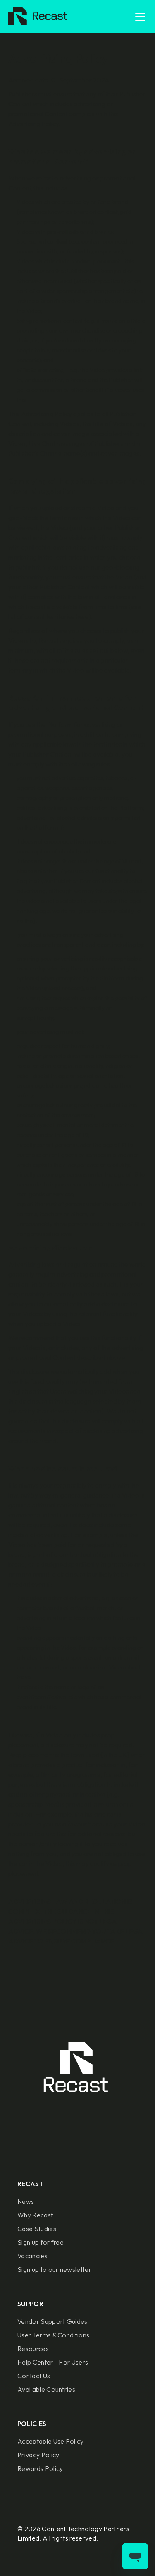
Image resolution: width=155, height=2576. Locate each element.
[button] (138, 17)
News (26, 2201)
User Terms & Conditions (53, 2335)
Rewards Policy (40, 2468)
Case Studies (37, 2229)
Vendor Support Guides (52, 2321)
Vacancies (32, 2256)
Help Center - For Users (53, 2362)
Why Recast (35, 2215)
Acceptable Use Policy (51, 2441)
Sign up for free (41, 2242)
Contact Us (34, 2376)
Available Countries (46, 2389)
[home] (36, 17)
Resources (33, 2349)
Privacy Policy (38, 2455)
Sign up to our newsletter (54, 2269)
